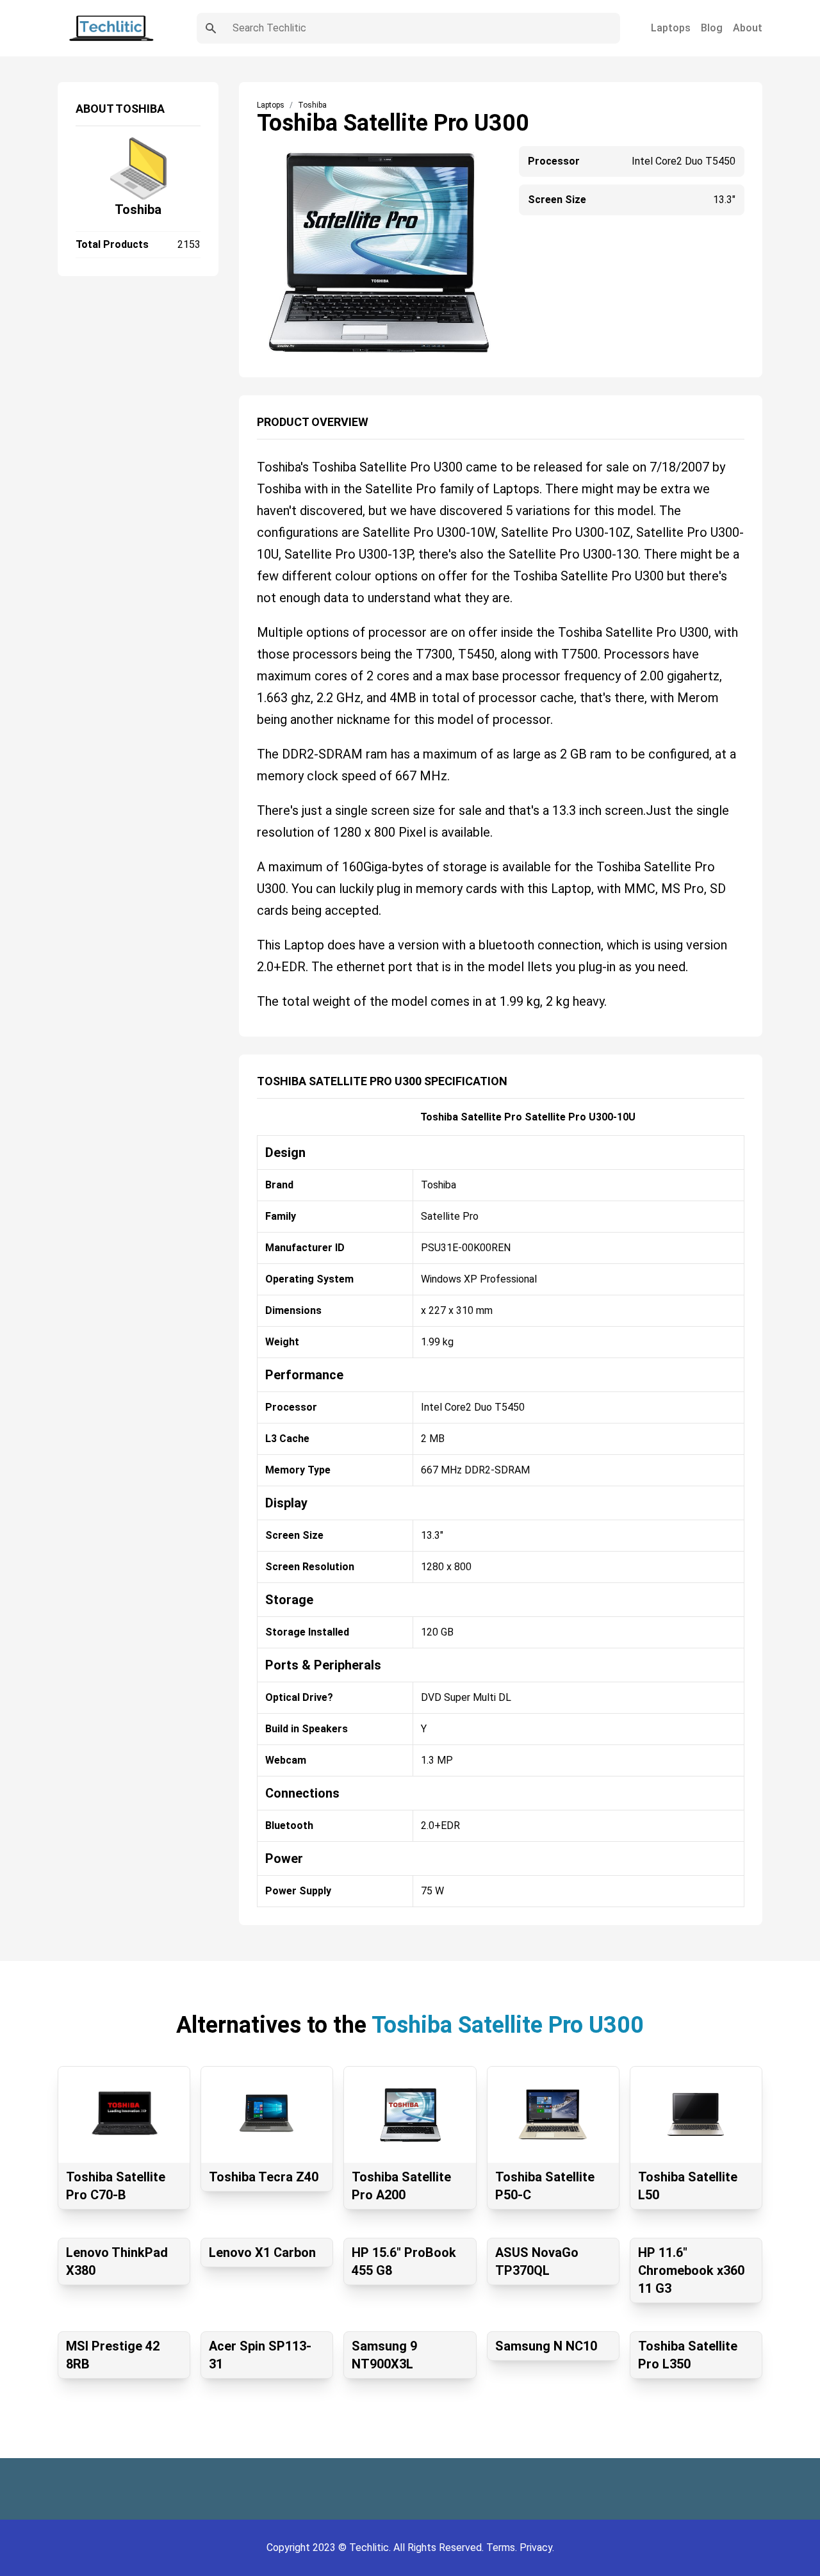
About (748, 28)
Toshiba (138, 209)
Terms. (503, 2547)
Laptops (671, 28)
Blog (712, 28)
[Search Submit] (211, 28)
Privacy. (537, 2547)
